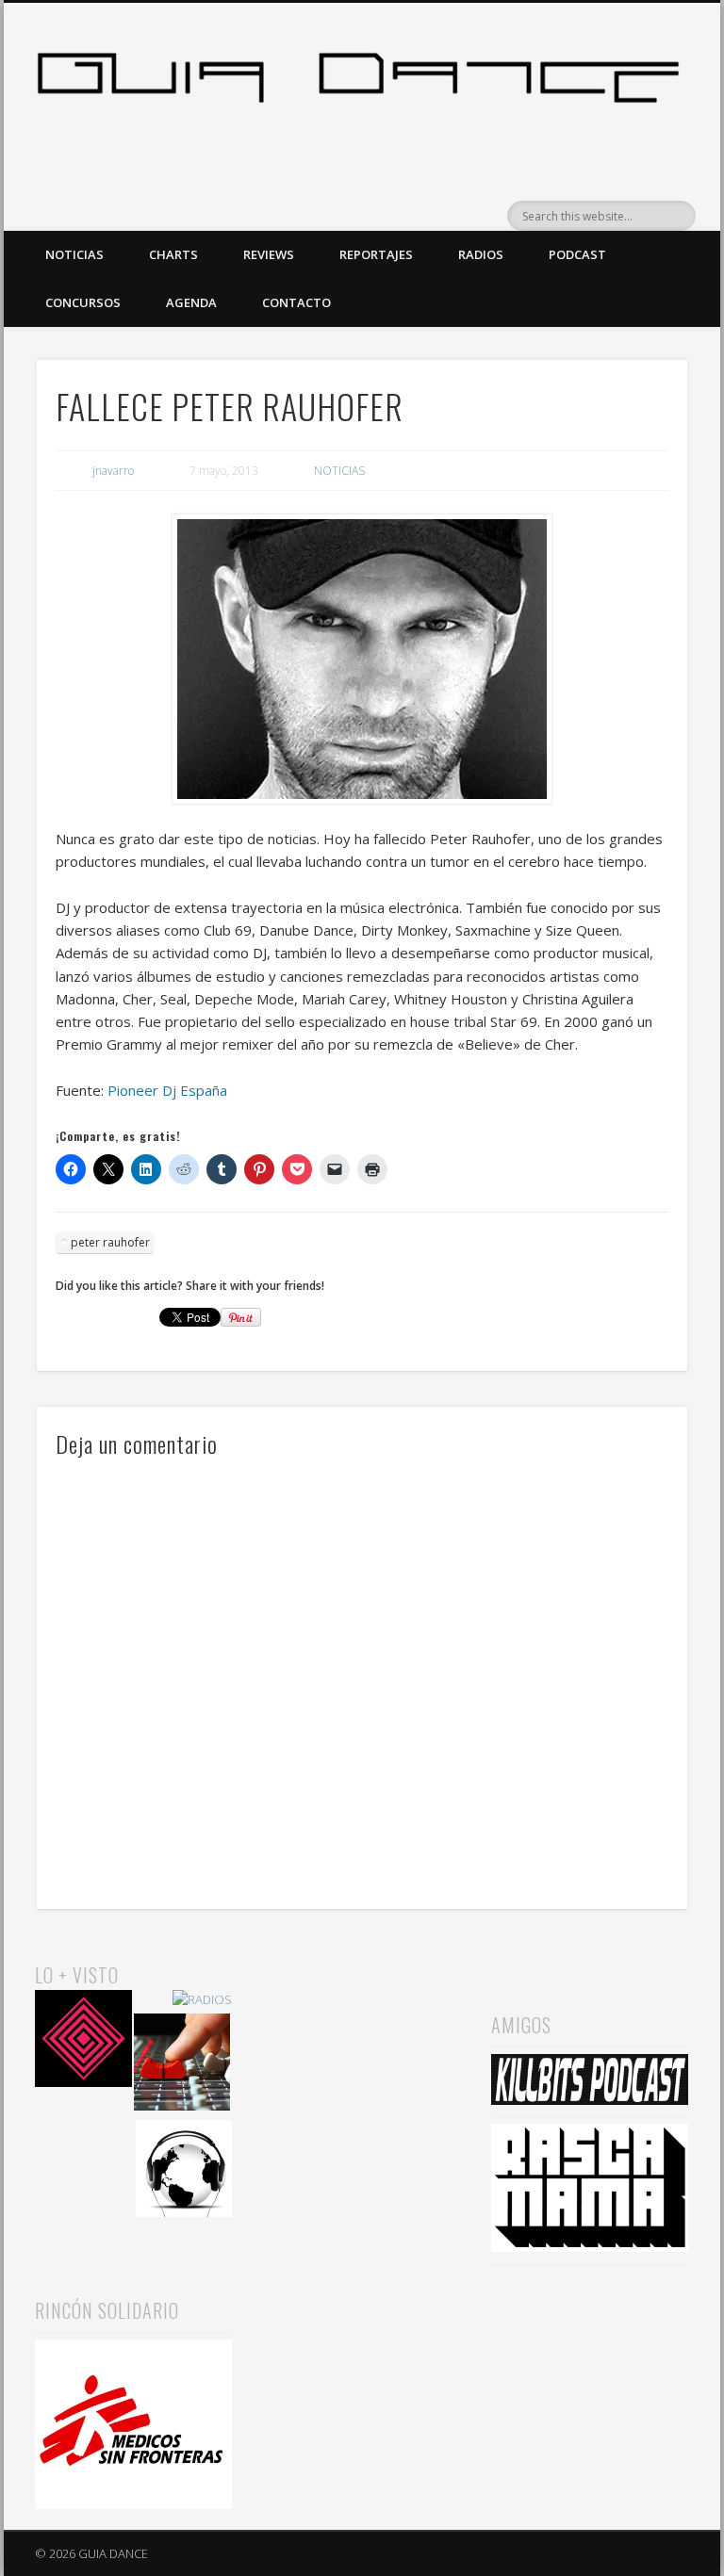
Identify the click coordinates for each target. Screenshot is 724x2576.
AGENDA (191, 302)
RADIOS (481, 254)
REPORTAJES (376, 254)
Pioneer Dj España (167, 1090)
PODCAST (577, 254)
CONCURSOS (83, 302)
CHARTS (173, 254)
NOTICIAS (74, 254)
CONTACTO (296, 302)
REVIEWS (269, 254)
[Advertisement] (362, 2054)
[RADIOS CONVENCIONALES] (182, 2065)
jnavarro (113, 471)
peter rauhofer (110, 1242)
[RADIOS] (202, 2000)
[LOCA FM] (83, 2041)
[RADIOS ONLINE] (184, 2171)
